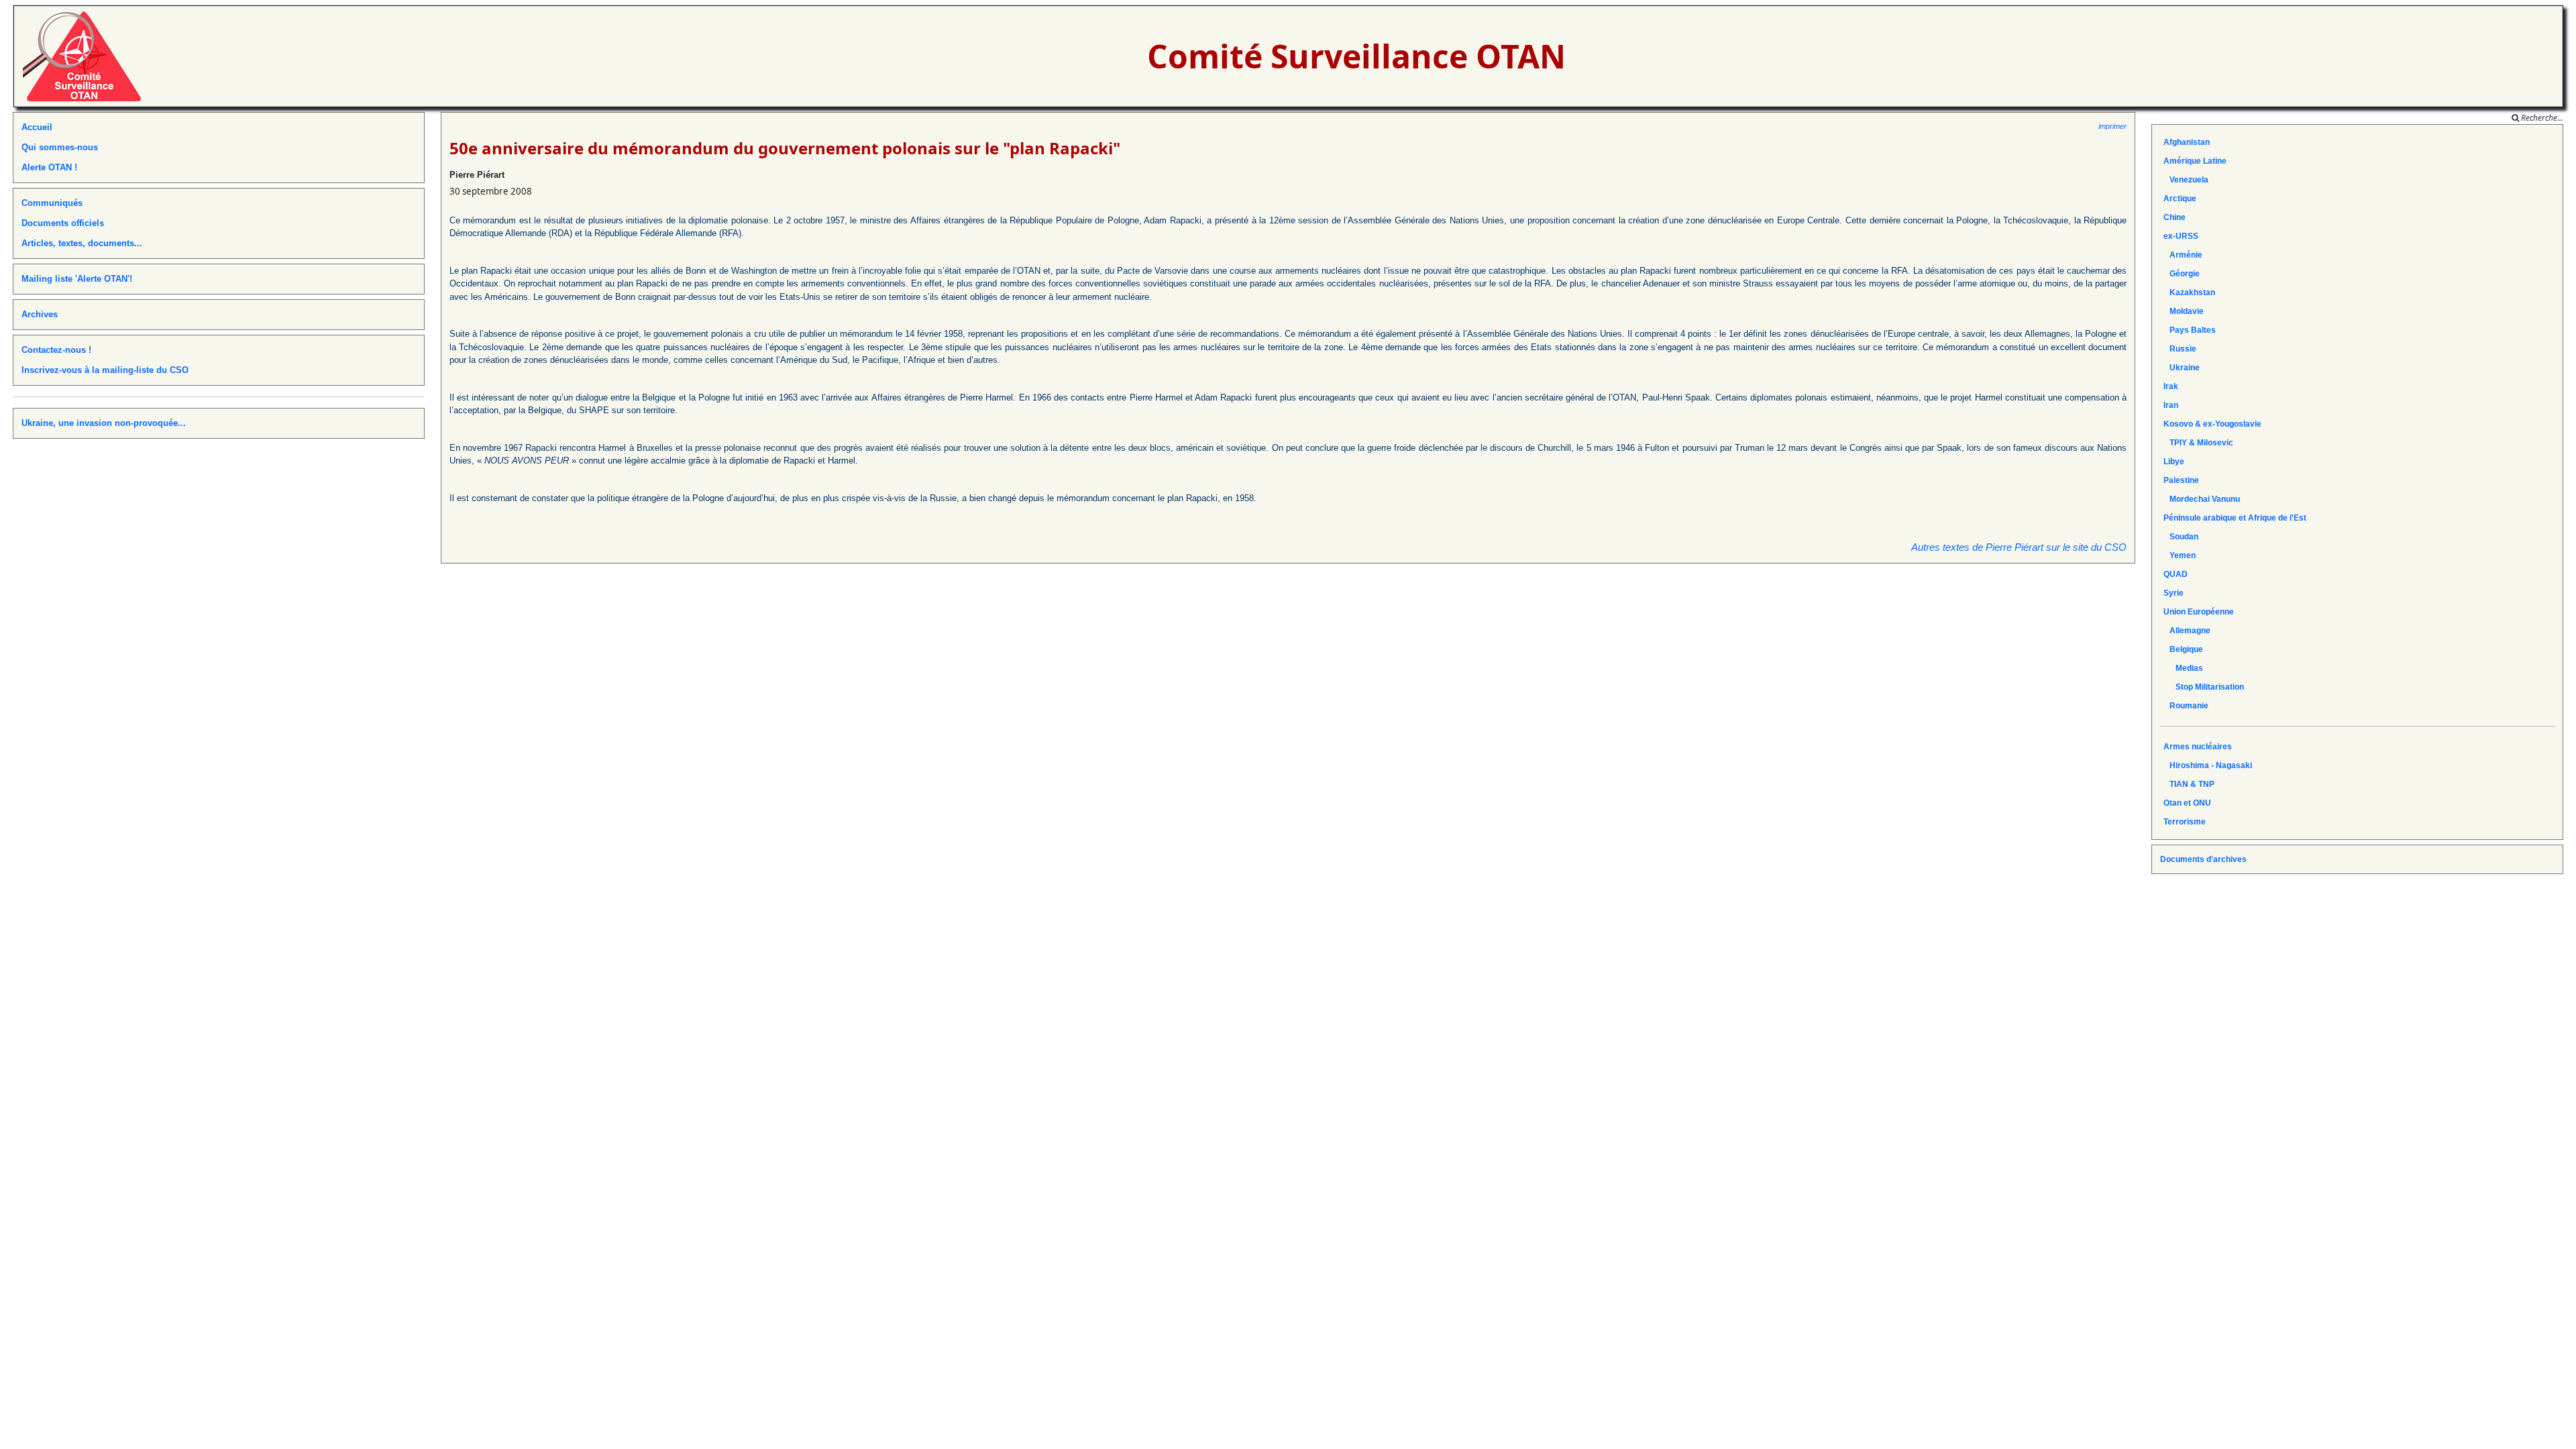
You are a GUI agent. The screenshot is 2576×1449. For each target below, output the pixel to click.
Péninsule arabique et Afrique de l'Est (2235, 518)
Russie (2180, 349)
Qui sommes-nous (60, 147)
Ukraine (2182, 368)
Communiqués (52, 203)
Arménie (2183, 255)
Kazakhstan (2189, 292)
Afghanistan (2187, 142)
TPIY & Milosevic (2198, 443)
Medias (2183, 668)
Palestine (2181, 480)
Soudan (2181, 537)
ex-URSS (2181, 236)
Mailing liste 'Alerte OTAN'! (77, 279)
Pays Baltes (2190, 330)
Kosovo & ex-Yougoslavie (2212, 424)
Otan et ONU (2187, 803)
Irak (2171, 386)
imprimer (2112, 126)
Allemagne (2187, 631)
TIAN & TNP (2189, 784)
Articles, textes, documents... (82, 243)
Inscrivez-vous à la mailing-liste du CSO (105, 370)
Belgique (2183, 649)
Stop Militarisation (2204, 687)
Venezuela (2186, 180)
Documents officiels (63, 223)
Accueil (37, 127)
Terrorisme (2185, 822)
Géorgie (2182, 274)
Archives (40, 314)
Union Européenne (2199, 612)
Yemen (2180, 555)
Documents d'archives (2203, 859)
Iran (2171, 405)
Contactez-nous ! (56, 350)
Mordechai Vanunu (2202, 499)
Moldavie (2184, 311)
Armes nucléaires (2198, 747)
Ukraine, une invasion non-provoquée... (104, 423)
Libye (2174, 462)
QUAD (2176, 574)
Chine (2175, 217)
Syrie (2173, 593)
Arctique (2180, 199)
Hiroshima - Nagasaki (2208, 765)
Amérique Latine (2195, 161)
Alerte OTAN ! (49, 167)
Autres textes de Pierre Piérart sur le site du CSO (2019, 547)
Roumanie (2186, 706)
